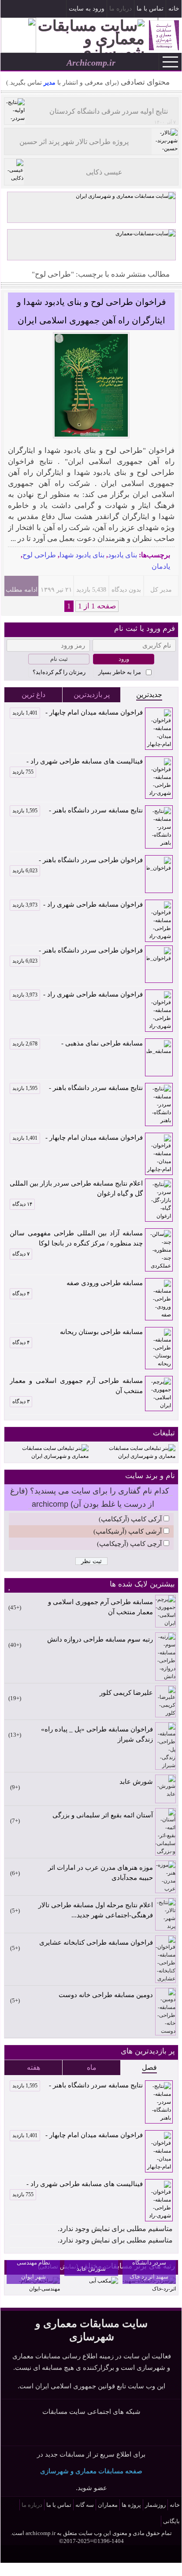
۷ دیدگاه (21, 1254)
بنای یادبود (123, 555)
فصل (149, 2067)
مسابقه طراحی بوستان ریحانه (101, 1332)
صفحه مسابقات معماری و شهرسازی (91, 2471)
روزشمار (155, 2505)
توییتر (96, 2431)
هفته (33, 2067)
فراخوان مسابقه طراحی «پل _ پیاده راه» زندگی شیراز (97, 1734)
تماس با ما (150, 9)
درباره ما (121, 9)
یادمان (161, 566)
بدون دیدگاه (126, 590)
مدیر (49, 83)
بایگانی (171, 2521)
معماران (108, 2505)
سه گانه (85, 2505)
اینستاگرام (24, 10)
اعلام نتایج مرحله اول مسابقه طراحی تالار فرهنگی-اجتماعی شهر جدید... (96, 1910)
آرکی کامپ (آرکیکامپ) (130, 1519)
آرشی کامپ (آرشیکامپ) (128, 1531)
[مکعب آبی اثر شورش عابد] (104, 2281)
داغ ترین (33, 695)
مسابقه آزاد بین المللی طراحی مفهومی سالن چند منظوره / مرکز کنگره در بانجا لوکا (76, 1238)
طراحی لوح (39, 555)
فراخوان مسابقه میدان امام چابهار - (78, 712)
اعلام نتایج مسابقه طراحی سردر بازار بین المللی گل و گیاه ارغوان (76, 1188)
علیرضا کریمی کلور (126, 1693)
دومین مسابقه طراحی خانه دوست (106, 1995)
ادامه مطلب (22, 590)
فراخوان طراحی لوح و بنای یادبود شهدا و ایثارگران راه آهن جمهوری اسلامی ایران (91, 311)
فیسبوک (39, 10)
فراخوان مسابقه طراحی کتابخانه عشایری (96, 1942)
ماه (92, 2067)
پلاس (138, 2431)
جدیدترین (149, 695)
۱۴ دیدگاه (22, 1204)
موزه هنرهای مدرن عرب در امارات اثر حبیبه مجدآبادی (100, 1873)
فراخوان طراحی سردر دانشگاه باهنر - (78, 861)
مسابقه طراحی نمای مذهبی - (78, 1043)
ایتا (117, 2431)
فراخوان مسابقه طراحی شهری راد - (78, 904)
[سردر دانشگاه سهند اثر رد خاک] (149, 2289)
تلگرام (9, 10)
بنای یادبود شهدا (82, 555)
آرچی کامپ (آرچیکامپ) (129, 1544)
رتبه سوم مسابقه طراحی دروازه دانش (100, 1639)
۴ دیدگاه (21, 1294)
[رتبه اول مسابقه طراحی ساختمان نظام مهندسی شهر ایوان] (33, 2289)
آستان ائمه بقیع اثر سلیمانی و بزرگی (103, 1815)
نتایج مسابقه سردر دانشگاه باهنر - (78, 810)
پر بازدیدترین (92, 695)
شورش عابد (136, 1782)
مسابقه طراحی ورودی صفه (105, 1283)
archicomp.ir (41, 2533)
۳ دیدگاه (21, 1401)
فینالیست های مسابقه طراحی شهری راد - (78, 762)
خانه (174, 9)
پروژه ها (131, 2505)
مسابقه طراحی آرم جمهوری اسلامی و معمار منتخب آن (76, 1386)
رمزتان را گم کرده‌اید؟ (59, 672)
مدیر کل (161, 590)
